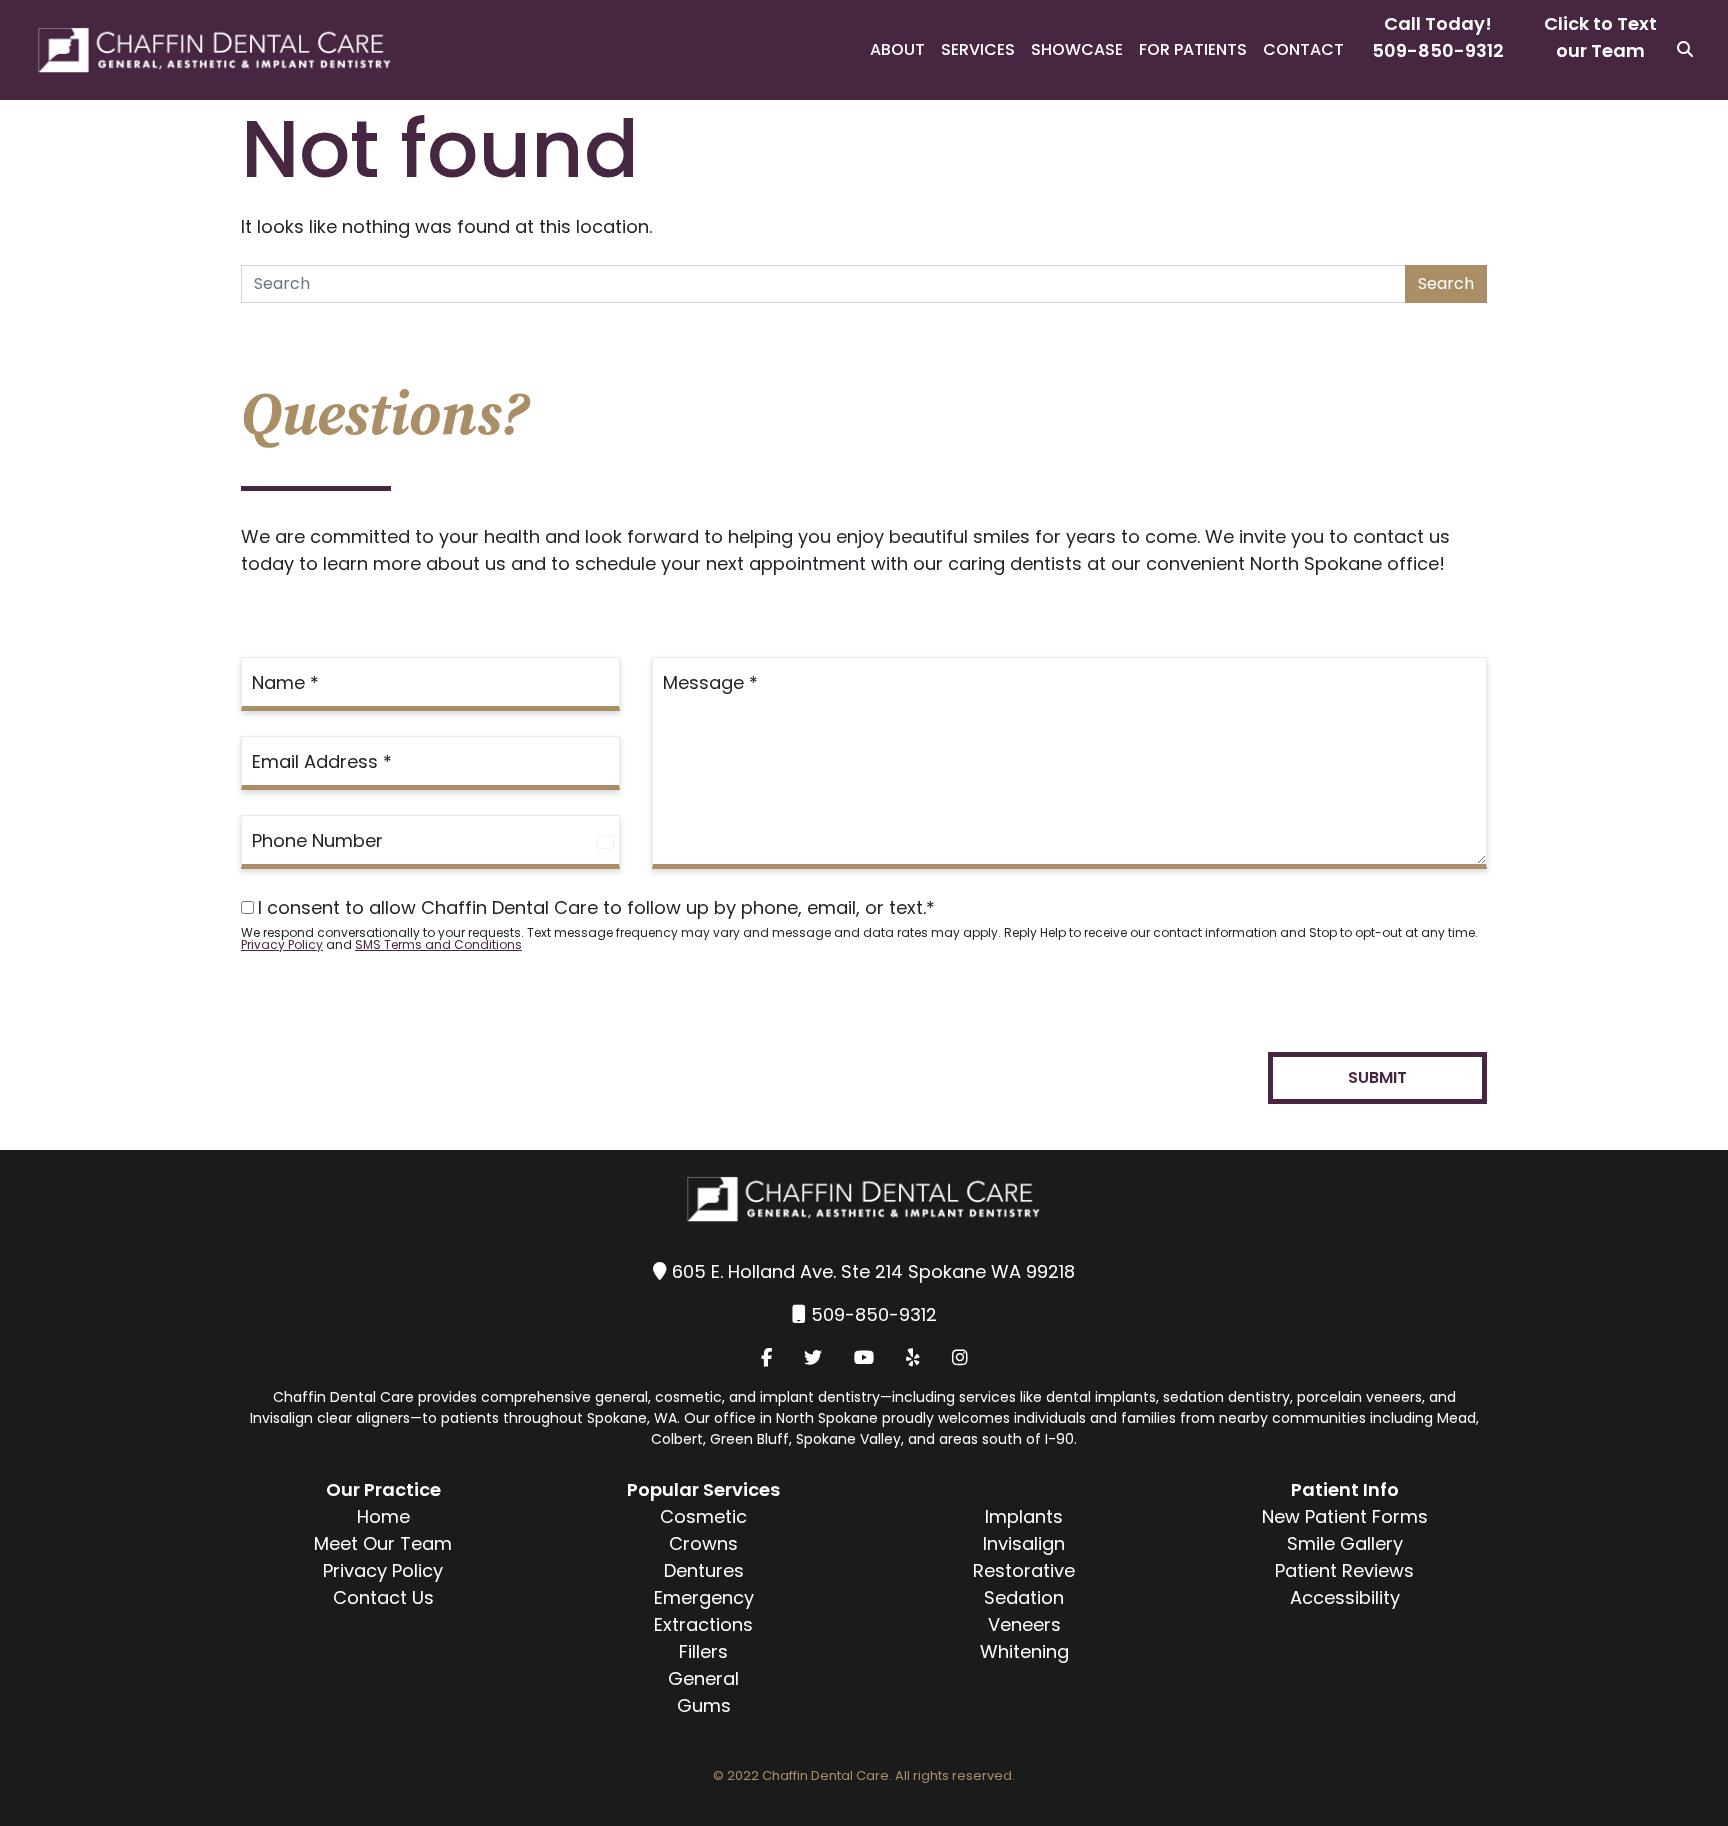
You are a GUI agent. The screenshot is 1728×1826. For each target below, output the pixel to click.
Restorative (1024, 1570)
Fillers (703, 1651)
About (897, 49)
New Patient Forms (1345, 1516)
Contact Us (383, 1597)
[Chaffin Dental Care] (197, 50)
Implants (1024, 1516)
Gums (704, 1705)
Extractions (703, 1624)
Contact (1303, 49)
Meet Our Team (383, 1543)
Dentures (704, 1570)
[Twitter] (813, 1357)
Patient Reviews (1344, 1570)
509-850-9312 (1438, 50)
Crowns (703, 1543)
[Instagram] (960, 1357)
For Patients (1193, 49)
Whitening (1024, 1651)
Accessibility (1345, 1597)
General (703, 1678)
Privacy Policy (282, 944)
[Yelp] (913, 1357)
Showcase (1077, 49)
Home (383, 1516)
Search (1446, 283)
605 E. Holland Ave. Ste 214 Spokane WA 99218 (873, 1271)
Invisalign (1024, 1543)
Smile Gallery (1345, 1543)
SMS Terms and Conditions (438, 944)
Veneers (1024, 1624)
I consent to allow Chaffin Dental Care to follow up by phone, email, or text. (596, 908)
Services (978, 49)
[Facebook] (766, 1357)
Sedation (1024, 1597)
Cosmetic (703, 1516)
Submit (1377, 1077)
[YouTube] (864, 1357)
